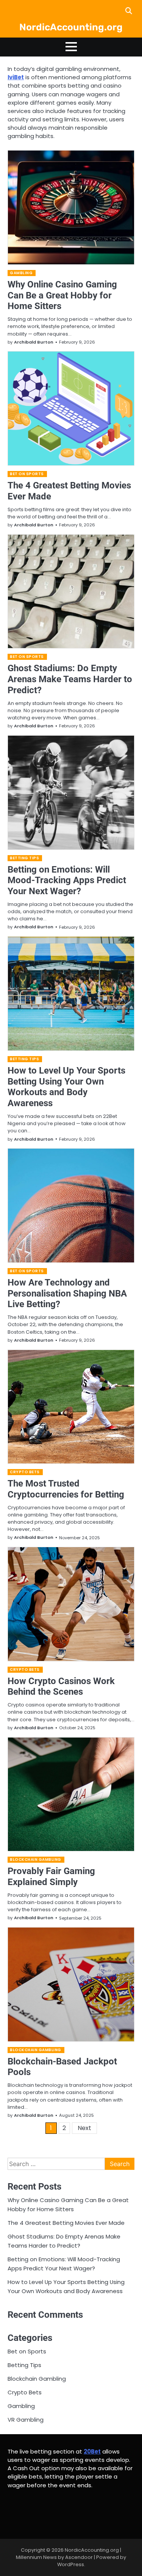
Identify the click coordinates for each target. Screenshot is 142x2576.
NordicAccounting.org (71, 27)
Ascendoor (79, 2557)
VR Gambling (26, 2420)
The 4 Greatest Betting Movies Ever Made (66, 2223)
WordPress (71, 2564)
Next (84, 2128)
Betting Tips (24, 858)
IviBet (16, 77)
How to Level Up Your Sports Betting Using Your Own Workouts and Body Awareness (66, 1087)
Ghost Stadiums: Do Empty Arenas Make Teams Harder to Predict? (70, 679)
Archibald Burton (34, 342)
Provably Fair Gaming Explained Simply (51, 1877)
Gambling (21, 273)
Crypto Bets (25, 1472)
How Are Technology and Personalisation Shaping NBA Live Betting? (67, 1293)
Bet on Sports (27, 474)
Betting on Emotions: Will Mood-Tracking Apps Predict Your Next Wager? (67, 881)
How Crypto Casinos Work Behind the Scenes (61, 1687)
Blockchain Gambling (36, 1859)
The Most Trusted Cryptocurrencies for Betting (66, 1489)
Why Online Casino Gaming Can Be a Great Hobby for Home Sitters (62, 295)
